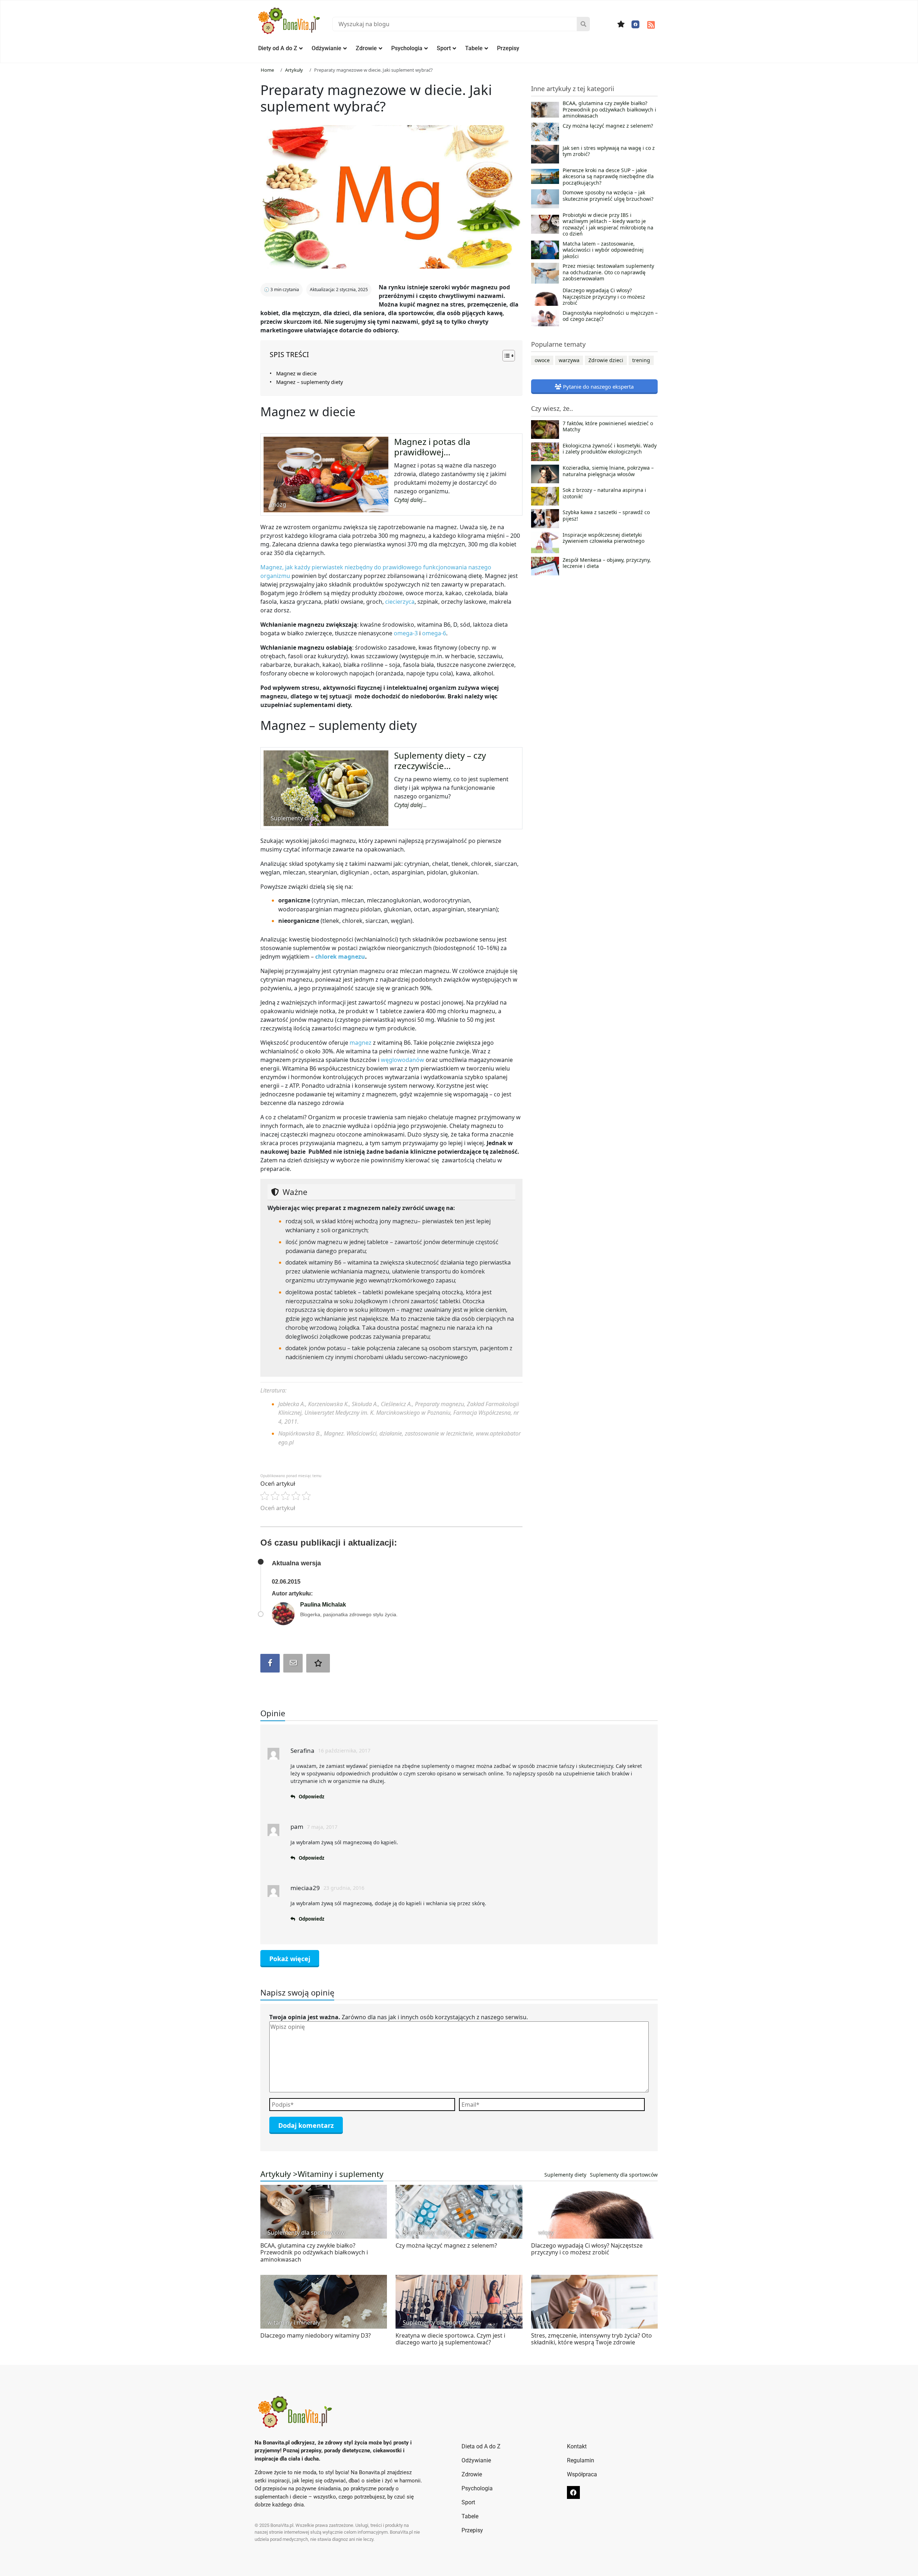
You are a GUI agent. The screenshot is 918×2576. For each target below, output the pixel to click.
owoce (542, 360)
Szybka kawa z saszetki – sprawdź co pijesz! (606, 516)
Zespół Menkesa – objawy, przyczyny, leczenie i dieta (607, 563)
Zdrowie (366, 48)
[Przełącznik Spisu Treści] (505, 356)
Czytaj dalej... (410, 500)
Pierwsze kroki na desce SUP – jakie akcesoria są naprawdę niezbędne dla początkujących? (608, 177)
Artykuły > (279, 2174)
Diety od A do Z (278, 48)
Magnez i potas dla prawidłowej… (432, 447)
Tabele (474, 48)
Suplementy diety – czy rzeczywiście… (440, 760)
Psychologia (407, 48)
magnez (361, 1043)
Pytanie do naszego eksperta (598, 386)
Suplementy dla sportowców (624, 2175)
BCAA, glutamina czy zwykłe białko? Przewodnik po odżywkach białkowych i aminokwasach (609, 110)
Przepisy (508, 48)
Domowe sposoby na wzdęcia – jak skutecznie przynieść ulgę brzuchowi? (608, 196)
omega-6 (434, 633)
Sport (444, 48)
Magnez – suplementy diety (309, 382)
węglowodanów (403, 1060)
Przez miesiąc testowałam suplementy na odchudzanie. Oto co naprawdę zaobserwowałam (608, 272)
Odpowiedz (311, 1797)
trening (641, 360)
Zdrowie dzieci (606, 360)
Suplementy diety (565, 2175)
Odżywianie (326, 48)
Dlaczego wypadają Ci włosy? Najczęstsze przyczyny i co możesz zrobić (604, 297)
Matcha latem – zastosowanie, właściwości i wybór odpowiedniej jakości (603, 250)
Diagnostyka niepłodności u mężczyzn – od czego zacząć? (610, 316)
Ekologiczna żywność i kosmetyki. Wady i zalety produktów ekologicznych (610, 449)
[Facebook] (635, 24)
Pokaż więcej (290, 1959)
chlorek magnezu (340, 957)
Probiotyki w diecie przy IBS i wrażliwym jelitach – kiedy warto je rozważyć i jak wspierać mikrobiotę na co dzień (608, 224)
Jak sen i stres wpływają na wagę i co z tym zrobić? (609, 151)
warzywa (569, 360)
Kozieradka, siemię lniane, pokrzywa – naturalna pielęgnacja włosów (608, 471)
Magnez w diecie (296, 373)
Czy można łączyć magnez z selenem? (608, 126)
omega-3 (406, 633)
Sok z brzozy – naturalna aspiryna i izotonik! (604, 493)
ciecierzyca (400, 602)
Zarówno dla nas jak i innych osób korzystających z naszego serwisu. (399, 2017)
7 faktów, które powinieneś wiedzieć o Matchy (608, 427)
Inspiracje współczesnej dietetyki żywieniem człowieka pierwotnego (604, 538)
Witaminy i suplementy (340, 2174)
